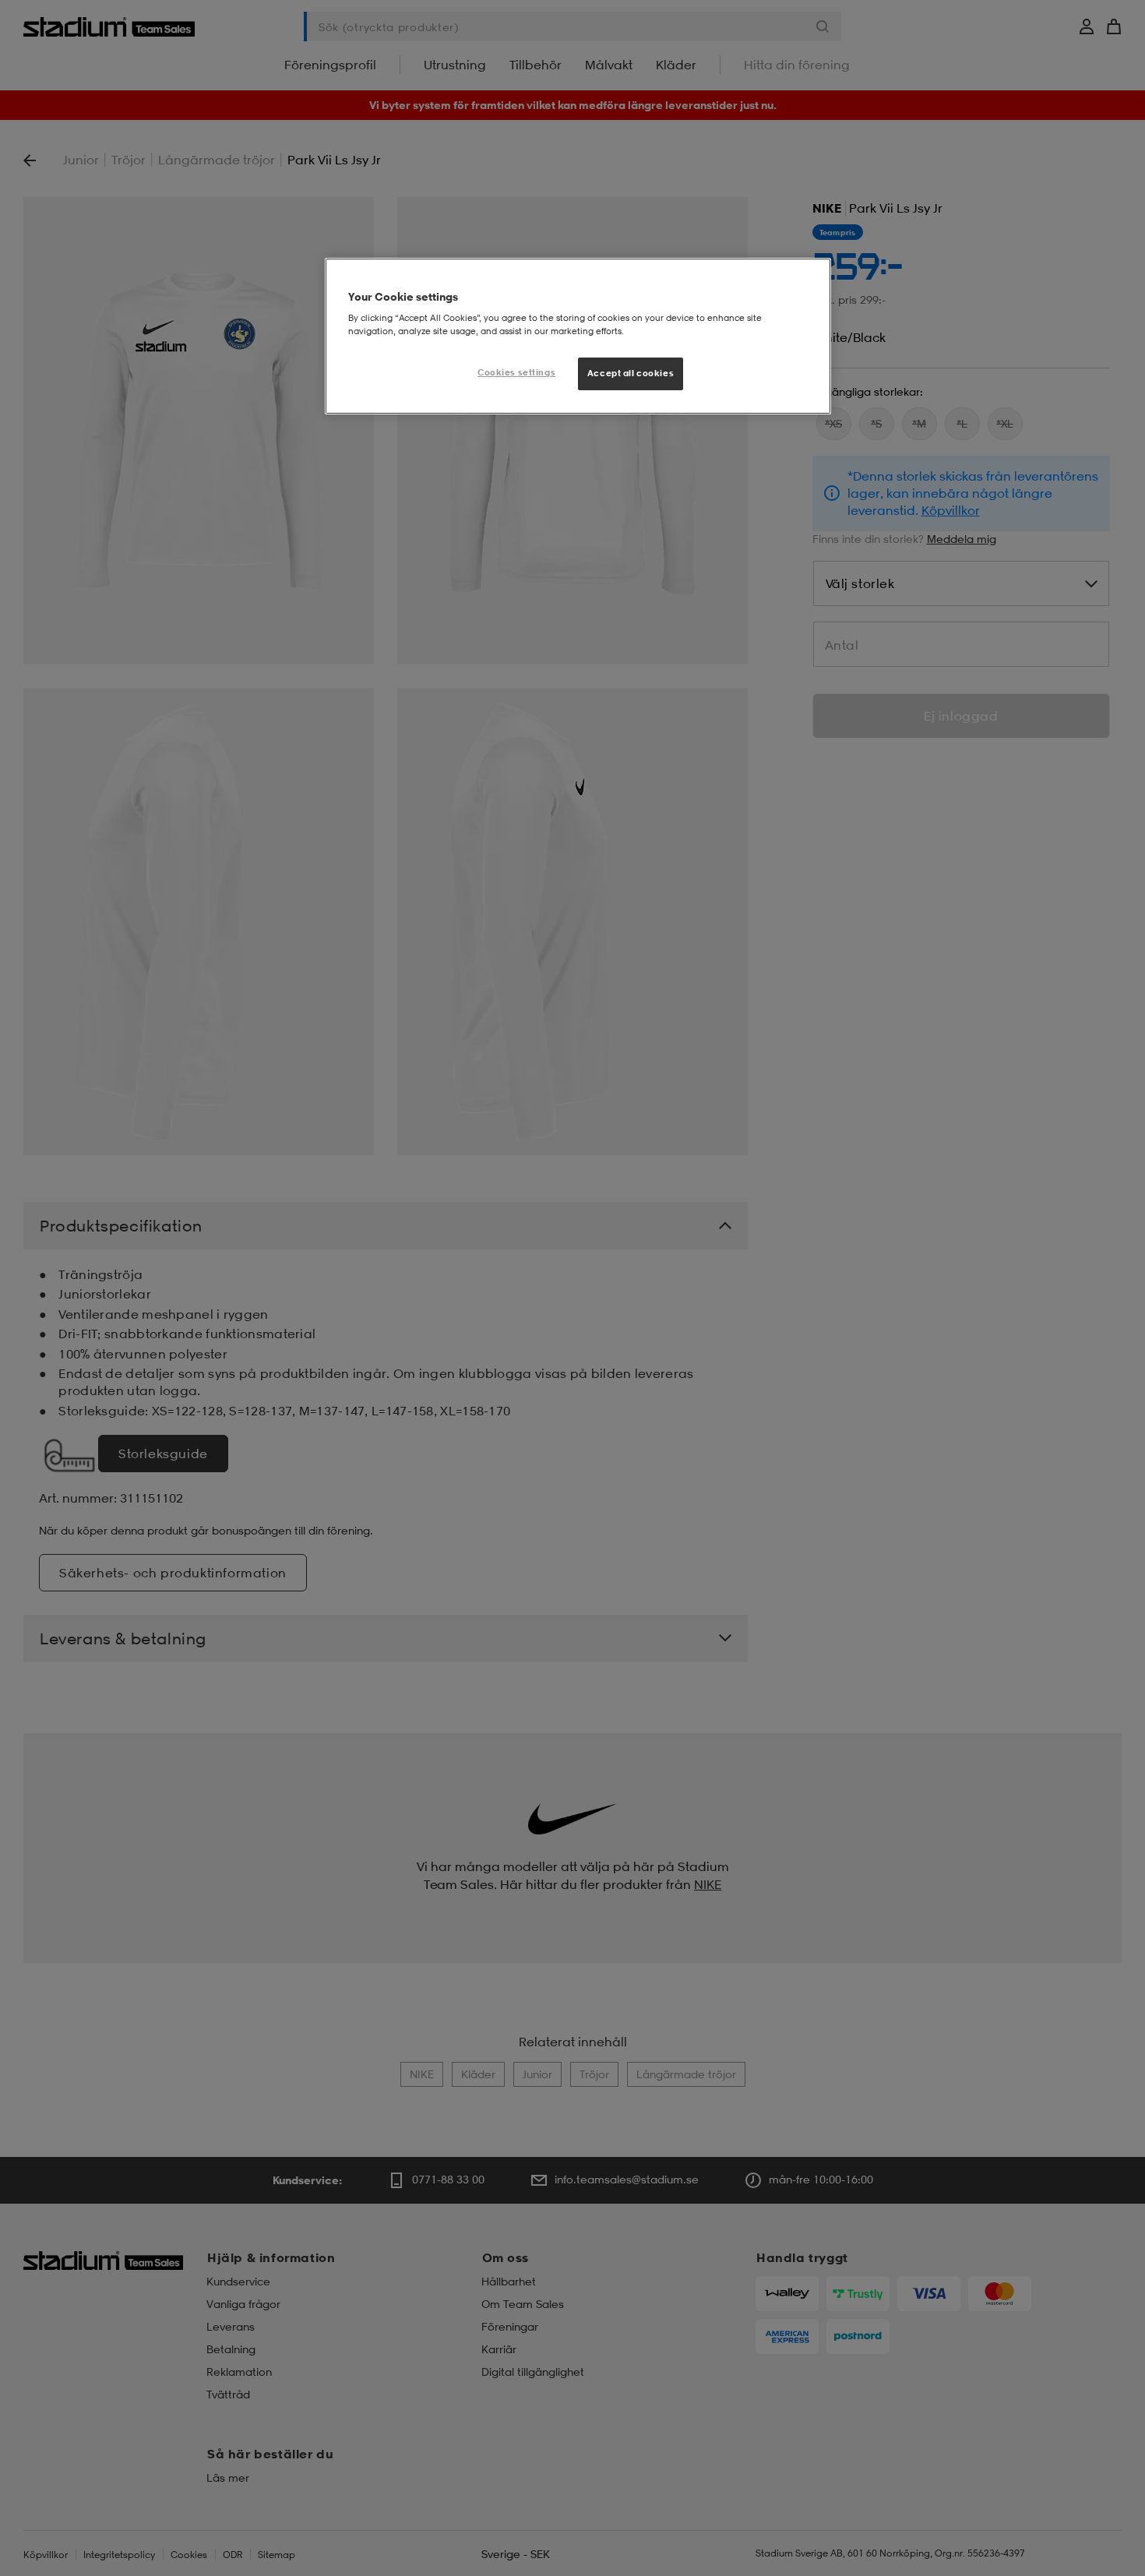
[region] (578, 337)
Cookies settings (516, 372)
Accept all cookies (631, 373)
